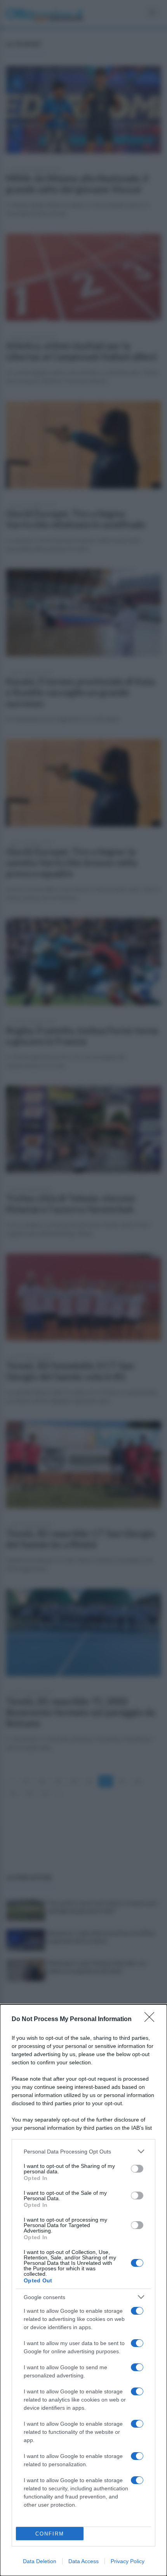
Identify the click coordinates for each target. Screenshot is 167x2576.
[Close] (152, 2020)
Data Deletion (40, 2561)
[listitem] (83, 2151)
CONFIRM (50, 2534)
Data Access (83, 2561)
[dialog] (83, 2290)
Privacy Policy (128, 2561)
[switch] (137, 2169)
